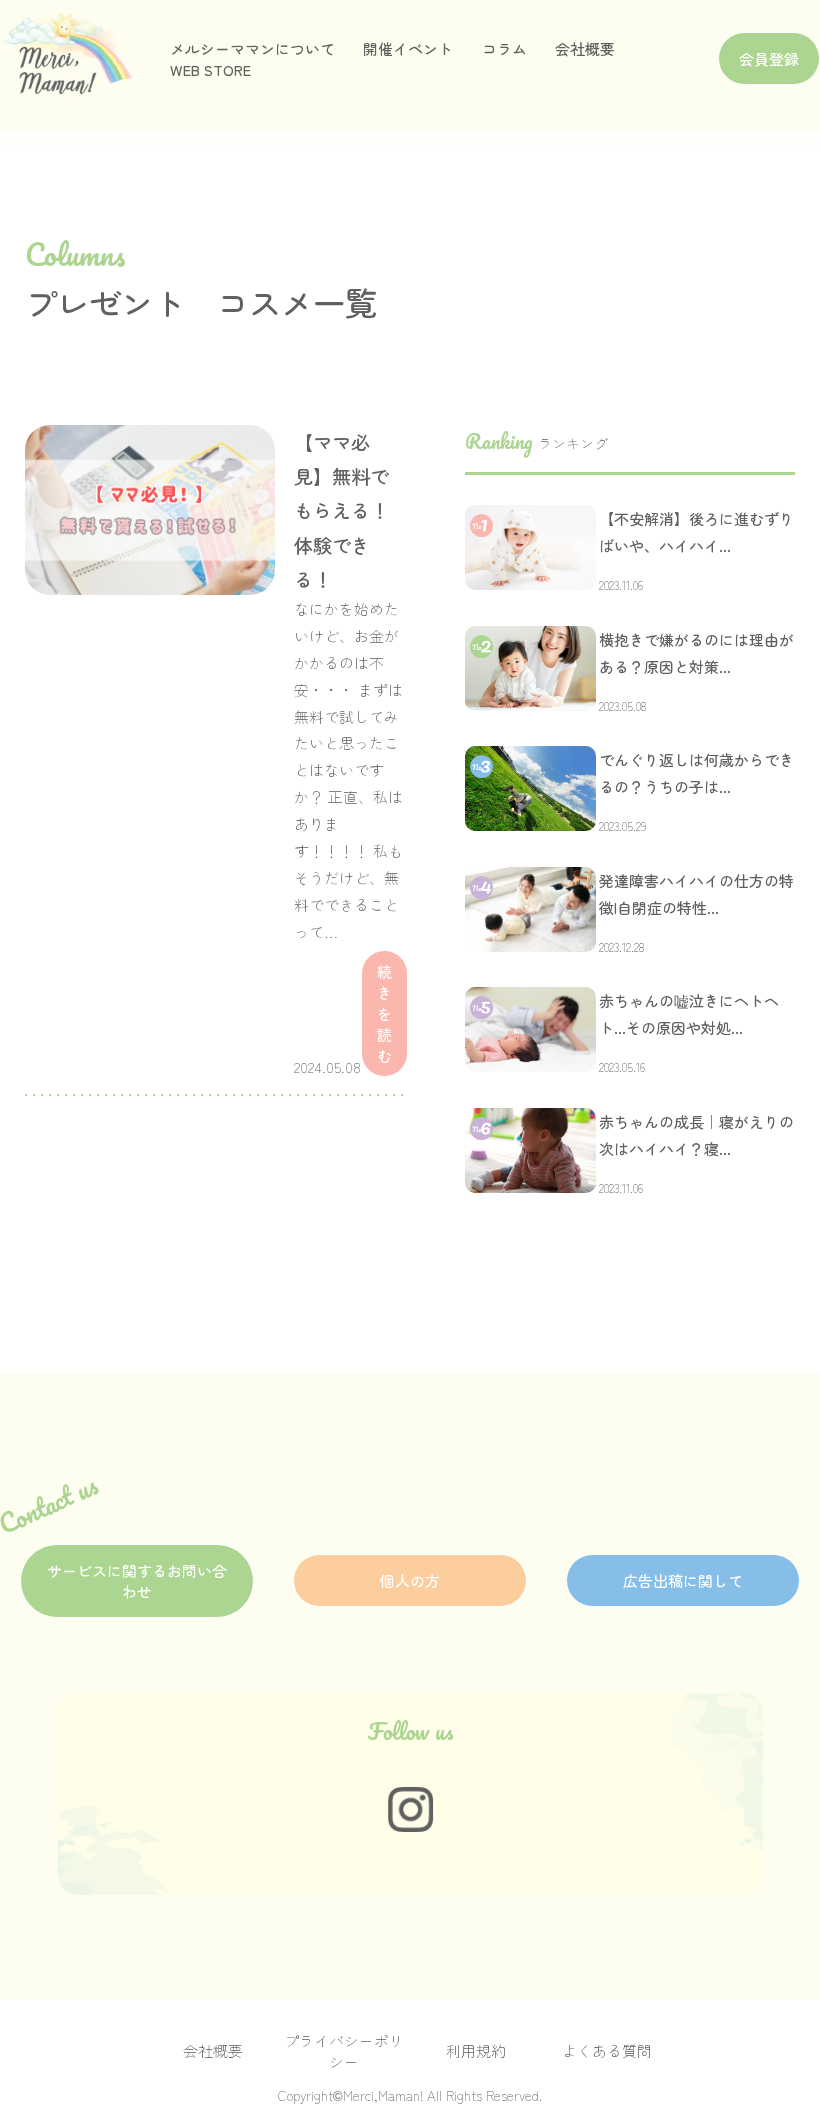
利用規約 (476, 2050)
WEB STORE (210, 69)
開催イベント (408, 48)
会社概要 (585, 48)
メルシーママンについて (252, 48)
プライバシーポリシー (344, 2051)
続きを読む (384, 1013)
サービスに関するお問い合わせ (137, 1581)
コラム (504, 48)
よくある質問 (607, 2050)
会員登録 (769, 58)
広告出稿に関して (683, 1580)
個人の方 (410, 1580)
